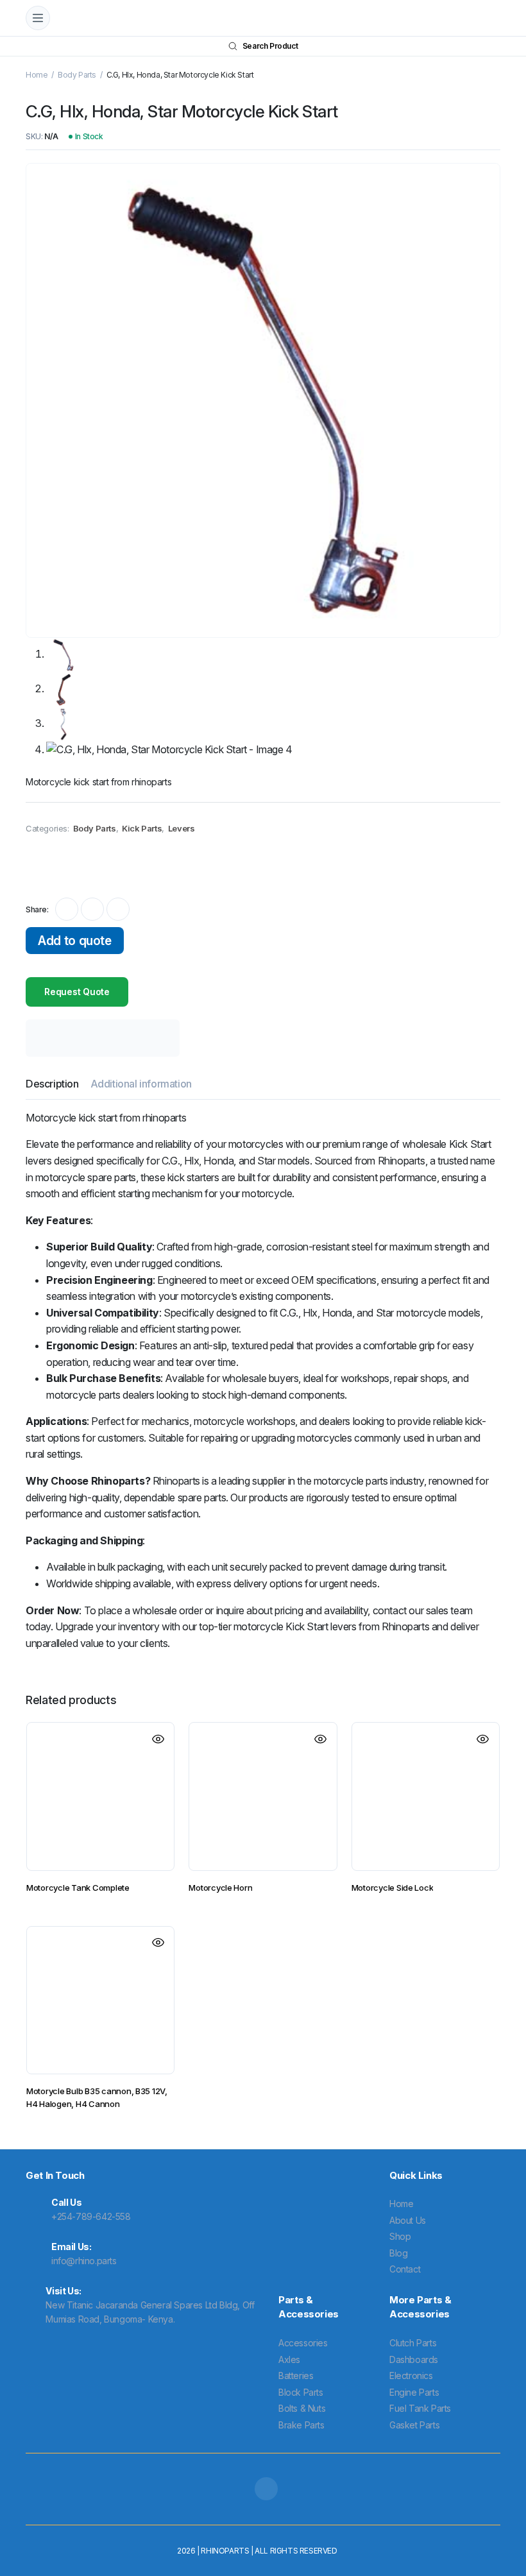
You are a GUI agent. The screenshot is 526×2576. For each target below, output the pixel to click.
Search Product (270, 46)
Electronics (411, 2376)
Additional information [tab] (141, 1084)
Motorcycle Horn (220, 1888)
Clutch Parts (413, 2343)
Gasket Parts (414, 2425)
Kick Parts (142, 828)
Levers (182, 828)
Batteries (296, 2376)
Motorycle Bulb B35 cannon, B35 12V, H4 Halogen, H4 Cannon (97, 2097)
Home (37, 75)
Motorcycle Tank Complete (78, 1888)
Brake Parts (301, 2425)
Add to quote (74, 941)
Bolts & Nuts (302, 2408)
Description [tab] (52, 1084)
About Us (408, 2220)
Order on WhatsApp (81, 865)
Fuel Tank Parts (420, 2408)
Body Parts (77, 75)
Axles (289, 2359)
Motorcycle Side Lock (393, 1888)
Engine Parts (414, 2392)
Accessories (303, 2343)
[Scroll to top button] (505, 2518)
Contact (405, 2269)
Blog (398, 2253)
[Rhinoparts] (275, 18)
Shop (400, 2236)
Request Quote (77, 992)
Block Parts (301, 2392)
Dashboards (414, 2359)
